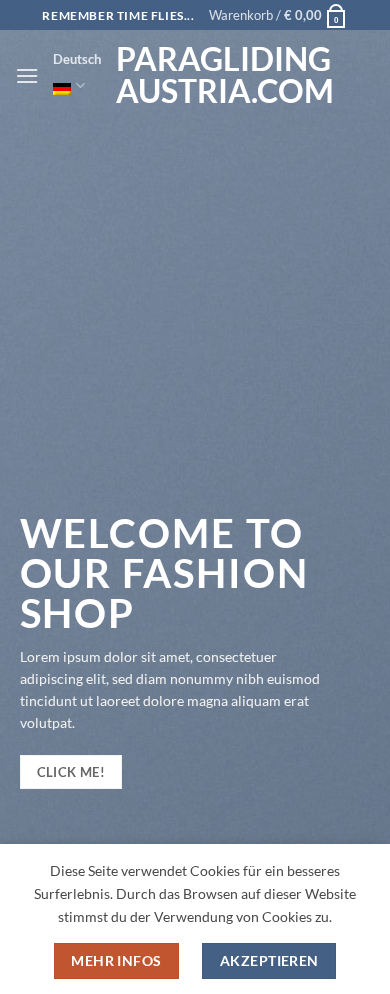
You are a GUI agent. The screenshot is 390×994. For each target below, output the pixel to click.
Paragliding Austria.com (216, 75)
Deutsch (77, 59)
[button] (278, 15)
